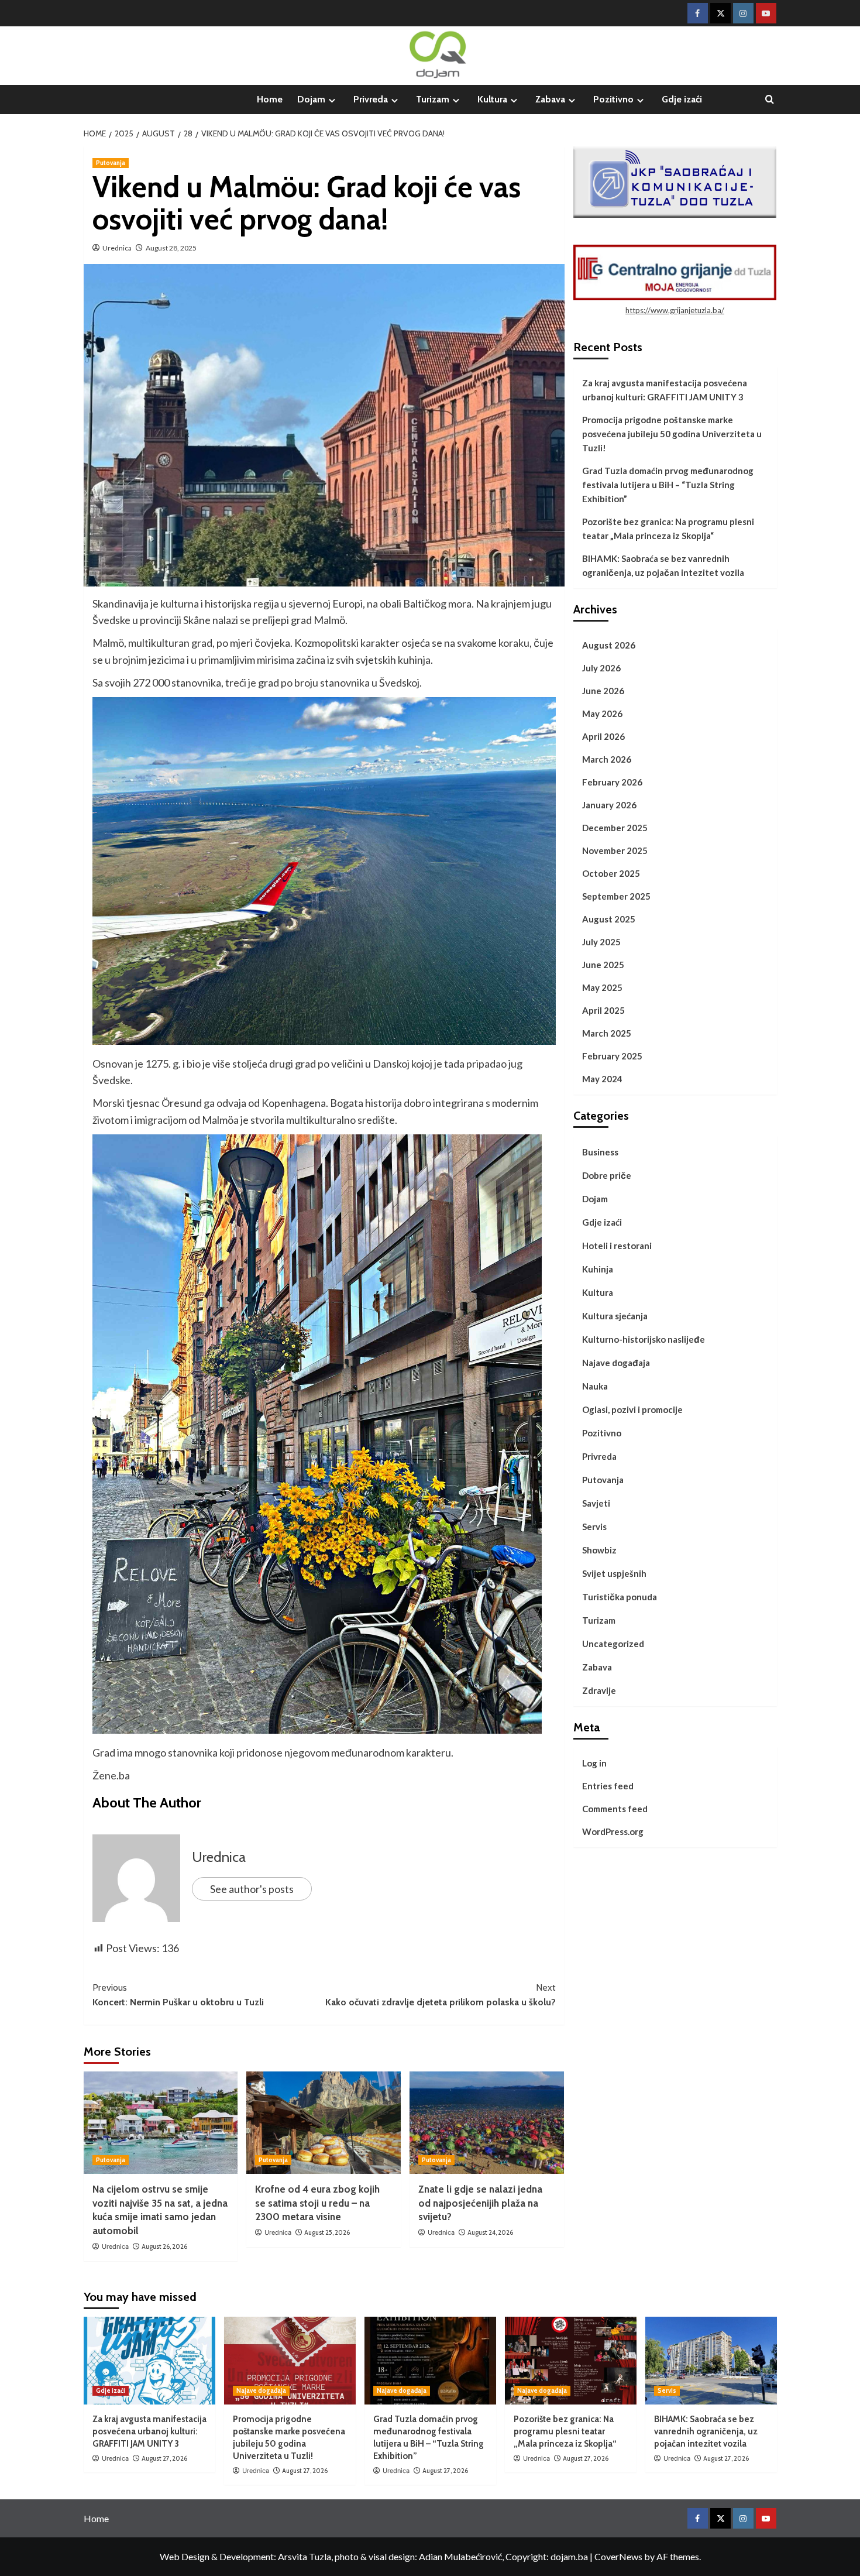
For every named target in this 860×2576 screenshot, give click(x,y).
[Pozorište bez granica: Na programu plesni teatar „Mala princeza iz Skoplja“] (571, 2361)
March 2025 (607, 1033)
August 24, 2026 (490, 2232)
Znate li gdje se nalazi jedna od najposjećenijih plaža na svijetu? (480, 2203)
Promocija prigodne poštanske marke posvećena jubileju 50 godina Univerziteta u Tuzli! (672, 434)
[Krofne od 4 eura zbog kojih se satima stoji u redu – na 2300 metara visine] (324, 2123)
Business (600, 1152)
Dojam (311, 99)
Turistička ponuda (620, 1597)
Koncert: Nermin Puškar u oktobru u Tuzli (178, 1995)
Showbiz (599, 1550)
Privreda (371, 99)
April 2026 (603, 736)
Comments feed (615, 1809)
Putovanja (111, 163)
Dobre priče (607, 1175)
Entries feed (608, 1786)
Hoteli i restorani (617, 1246)
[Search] (770, 100)
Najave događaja (616, 1363)
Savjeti (596, 1503)
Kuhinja (598, 1269)
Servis (594, 1527)
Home (270, 99)
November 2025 (615, 850)
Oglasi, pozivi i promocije (632, 1409)
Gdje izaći (682, 99)
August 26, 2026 (164, 2246)
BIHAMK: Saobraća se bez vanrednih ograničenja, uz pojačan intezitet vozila (663, 565)
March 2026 (607, 759)
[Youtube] (766, 13)
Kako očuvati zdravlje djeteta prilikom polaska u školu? (441, 1995)
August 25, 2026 (327, 2232)
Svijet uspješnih (614, 1573)
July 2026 (601, 668)
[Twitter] (720, 13)
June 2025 (603, 965)
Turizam (433, 99)
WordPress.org (613, 1831)
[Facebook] (698, 13)
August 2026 (609, 645)
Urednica (117, 248)
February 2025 (612, 1056)
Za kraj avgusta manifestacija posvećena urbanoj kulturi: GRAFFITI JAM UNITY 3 (665, 390)
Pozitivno (613, 99)
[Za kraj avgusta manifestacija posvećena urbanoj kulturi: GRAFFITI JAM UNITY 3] (149, 2361)
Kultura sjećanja (615, 1316)
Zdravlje (599, 1690)
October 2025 (611, 873)
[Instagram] (743, 13)
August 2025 (609, 919)
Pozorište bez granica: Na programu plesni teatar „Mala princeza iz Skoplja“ (668, 529)
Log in (594, 1763)
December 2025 (615, 828)
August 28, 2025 (171, 248)
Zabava (550, 99)
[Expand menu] (332, 100)
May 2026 (602, 714)
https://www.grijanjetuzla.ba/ (675, 310)
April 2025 (603, 1010)
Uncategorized (613, 1644)
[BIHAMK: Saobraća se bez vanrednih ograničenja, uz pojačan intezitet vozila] (711, 2361)
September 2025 (616, 896)
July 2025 (601, 942)
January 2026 (609, 805)
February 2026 (612, 782)
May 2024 (602, 1079)
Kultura (492, 99)
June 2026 (603, 691)
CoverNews (618, 2556)
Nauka (595, 1386)
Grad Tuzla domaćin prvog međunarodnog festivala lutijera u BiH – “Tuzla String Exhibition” (668, 485)
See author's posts (252, 1889)
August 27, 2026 (164, 2458)
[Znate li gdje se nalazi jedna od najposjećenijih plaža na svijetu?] (487, 2123)
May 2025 (602, 987)
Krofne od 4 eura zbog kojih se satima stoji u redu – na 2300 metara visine (317, 2203)
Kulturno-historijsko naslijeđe (644, 1339)
